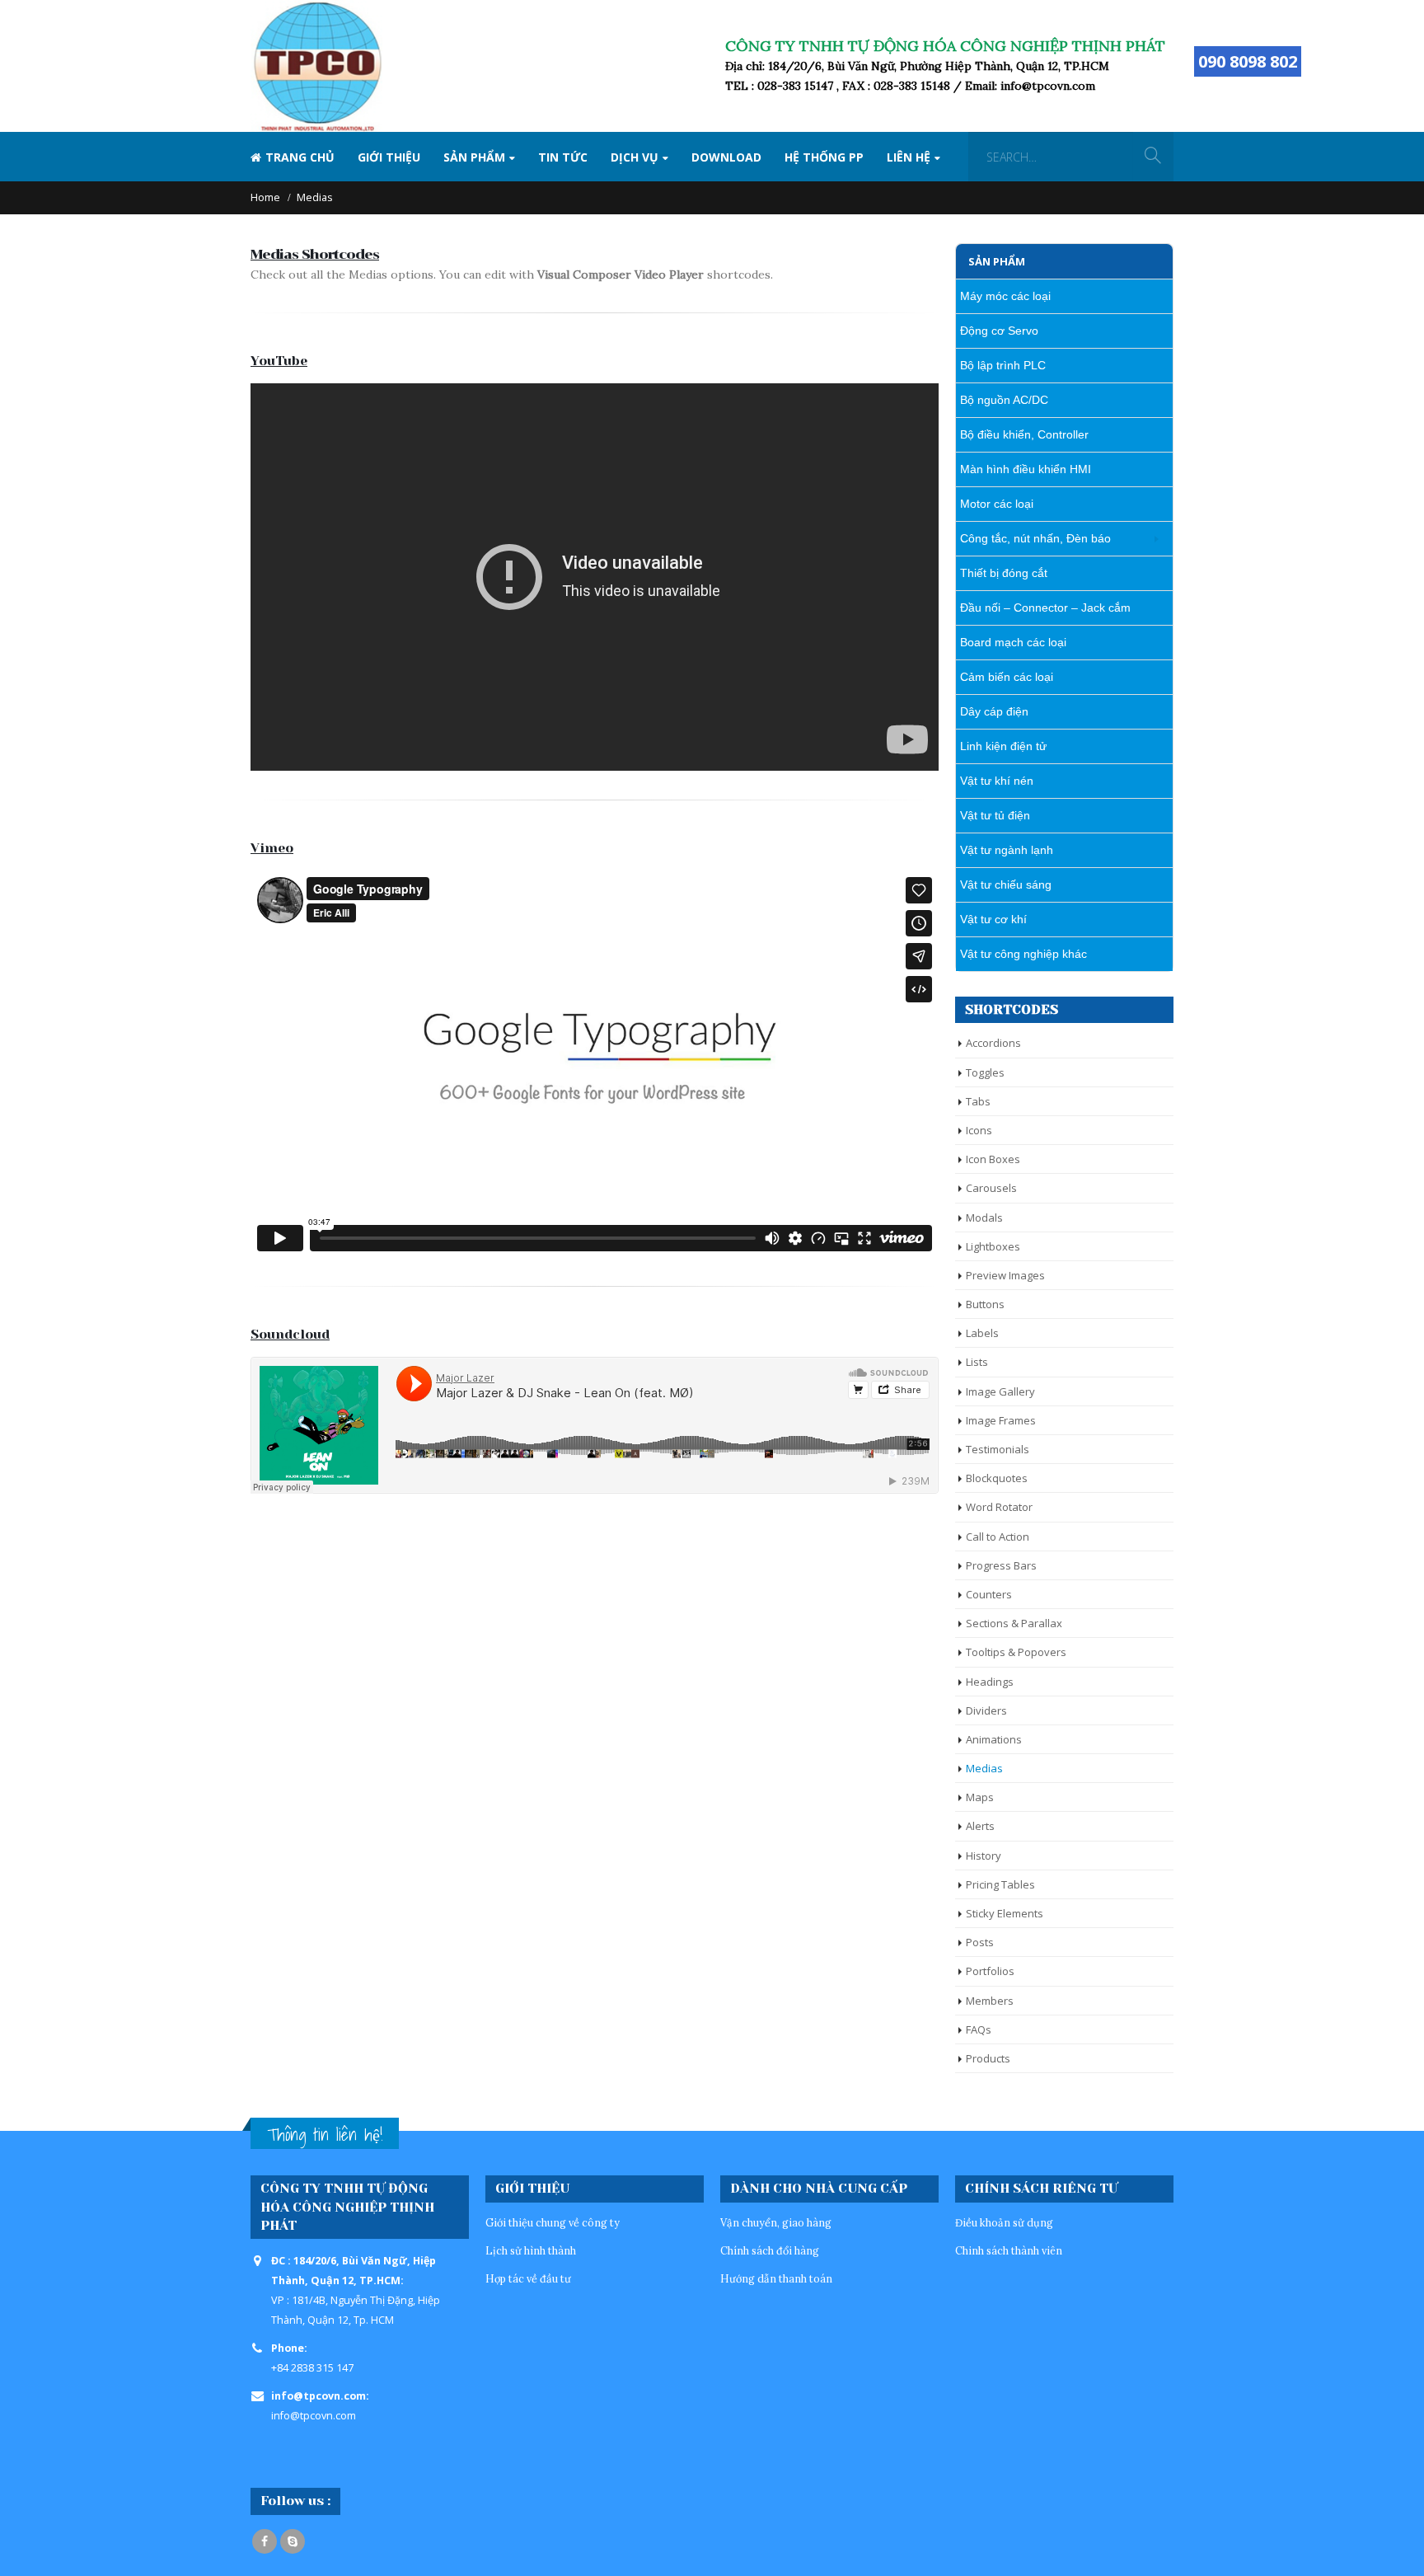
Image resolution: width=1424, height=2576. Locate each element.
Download (726, 157)
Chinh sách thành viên (1009, 2250)
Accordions (993, 1043)
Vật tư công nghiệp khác (1023, 954)
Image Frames (1001, 1420)
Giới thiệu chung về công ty (553, 2222)
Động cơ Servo (999, 331)
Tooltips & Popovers (1016, 1652)
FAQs (979, 2029)
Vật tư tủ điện (995, 815)
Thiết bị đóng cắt (1004, 573)
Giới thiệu (389, 157)
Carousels (991, 1188)
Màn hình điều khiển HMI (1026, 469)
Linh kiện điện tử (1003, 746)
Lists (977, 1362)
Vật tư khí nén (997, 781)
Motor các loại (997, 504)
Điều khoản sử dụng (1004, 2222)
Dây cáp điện (994, 711)
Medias (984, 1768)
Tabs (978, 1101)
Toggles (985, 1072)
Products (988, 2058)
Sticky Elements (1005, 1913)
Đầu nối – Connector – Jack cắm (1045, 608)
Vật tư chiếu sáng (1006, 884)
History (984, 1856)
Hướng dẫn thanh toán (776, 2278)
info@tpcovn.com (314, 2416)
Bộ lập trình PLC (1003, 365)
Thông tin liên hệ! (325, 2135)
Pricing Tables (1000, 1884)
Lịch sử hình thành (531, 2250)
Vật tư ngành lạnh (1007, 850)
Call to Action (998, 1537)
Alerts (980, 1826)
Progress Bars (1001, 1565)
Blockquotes (997, 1478)
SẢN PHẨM (474, 157)
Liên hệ (909, 157)
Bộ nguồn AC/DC (1004, 400)
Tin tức (563, 157)
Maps (980, 1797)
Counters (989, 1594)
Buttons (985, 1304)
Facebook (265, 2541)
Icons (979, 1130)
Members (990, 2001)
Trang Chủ (300, 157)
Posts (980, 1942)
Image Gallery (1000, 1391)
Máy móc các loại (1005, 296)
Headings (990, 1682)
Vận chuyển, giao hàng (776, 2222)
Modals (984, 1218)
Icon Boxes (993, 1159)
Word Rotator (999, 1507)
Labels (982, 1333)
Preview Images (1005, 1275)
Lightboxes (993, 1246)
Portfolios (990, 1971)
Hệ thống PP (824, 157)
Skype (293, 2541)
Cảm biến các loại (1007, 677)
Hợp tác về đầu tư (528, 2278)
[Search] (1153, 157)
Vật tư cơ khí (993, 919)
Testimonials (998, 1449)
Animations (994, 1739)
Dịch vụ (635, 157)
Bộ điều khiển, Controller (1024, 434)
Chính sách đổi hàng (770, 2250)
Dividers (986, 1710)
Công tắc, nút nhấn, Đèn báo (1035, 538)
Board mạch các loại (1013, 642)
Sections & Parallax (1014, 1623)
